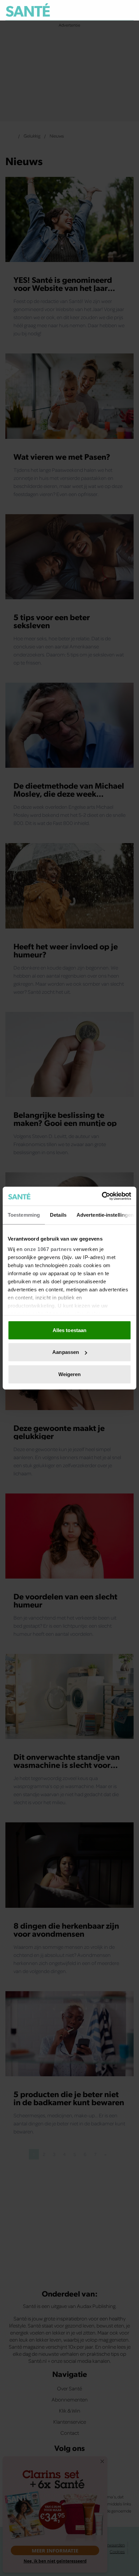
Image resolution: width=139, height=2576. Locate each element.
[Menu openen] (97, 10)
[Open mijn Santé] (114, 10)
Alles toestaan (69, 1330)
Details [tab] (58, 1215)
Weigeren (70, 1374)
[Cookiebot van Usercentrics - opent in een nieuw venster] (102, 1196)
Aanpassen (66, 1352)
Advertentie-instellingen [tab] (105, 1215)
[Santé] (28, 10)
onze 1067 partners (48, 1249)
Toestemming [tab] (24, 1215)
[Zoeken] (128, 10)
